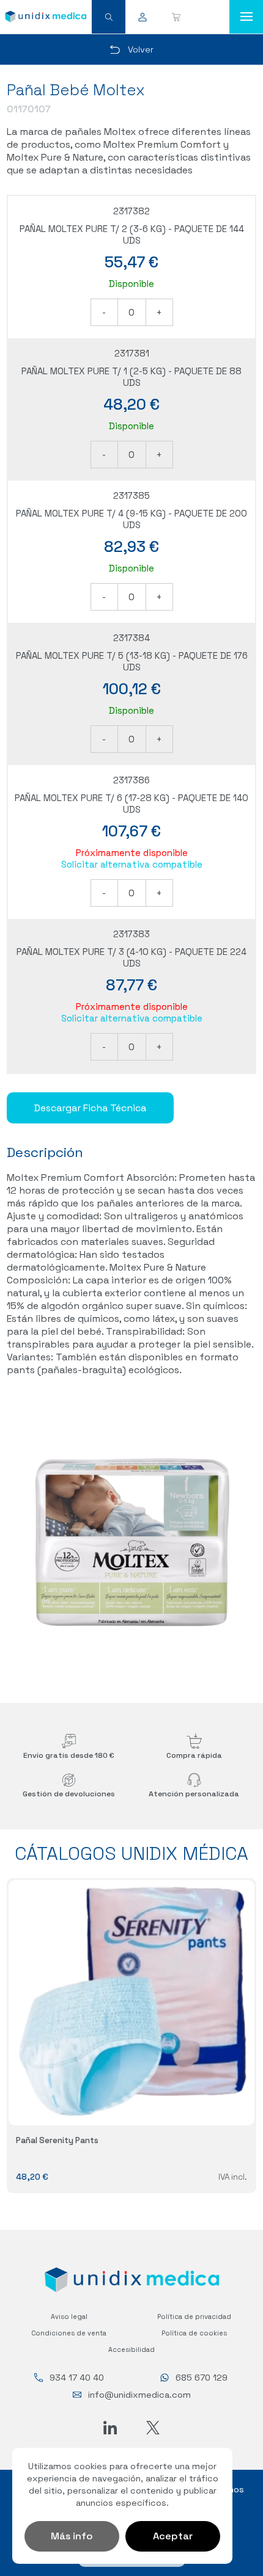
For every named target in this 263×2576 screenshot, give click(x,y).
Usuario (142, 17)
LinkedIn (110, 2428)
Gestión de (69, 1794)
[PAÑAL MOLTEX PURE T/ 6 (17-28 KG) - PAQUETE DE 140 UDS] (132, 1541)
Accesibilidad (131, 2349)
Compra (194, 1755)
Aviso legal (69, 2317)
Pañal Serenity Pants (57, 2140)
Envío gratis (69, 1755)
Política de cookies (194, 2333)
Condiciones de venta (69, 2333)
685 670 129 (202, 2378)
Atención (194, 1794)
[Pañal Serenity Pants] (132, 2003)
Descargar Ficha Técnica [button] (90, 1108)
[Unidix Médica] (46, 16)
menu (246, 17)
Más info (72, 2536)
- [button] (104, 312)
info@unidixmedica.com (139, 2395)
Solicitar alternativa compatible (132, 864)
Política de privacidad (194, 2317)
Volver (141, 49)
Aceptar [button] (173, 2536)
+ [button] (159, 312)
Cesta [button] (176, 17)
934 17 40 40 (77, 2378)
